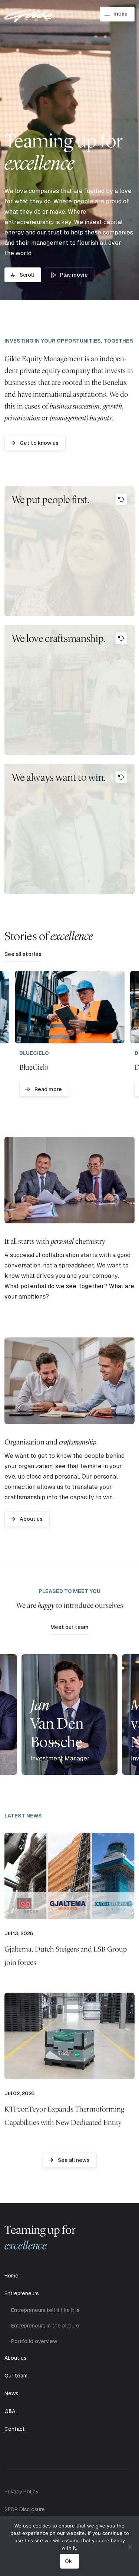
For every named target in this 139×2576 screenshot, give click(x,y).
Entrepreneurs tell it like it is (45, 2310)
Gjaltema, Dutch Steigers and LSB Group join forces (66, 1956)
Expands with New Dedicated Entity (64, 2116)
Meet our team (69, 1627)
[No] (130, 2546)
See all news (74, 2160)
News (11, 2393)
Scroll (27, 275)
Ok (68, 2561)
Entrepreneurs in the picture (45, 2326)
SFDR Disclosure (25, 2509)
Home (11, 2276)
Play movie (74, 275)
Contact (15, 2429)
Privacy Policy (21, 2492)
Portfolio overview (34, 2341)
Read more (48, 1089)
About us (31, 1519)
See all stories (23, 954)
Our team (16, 2376)
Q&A (10, 2411)
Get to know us (39, 443)
